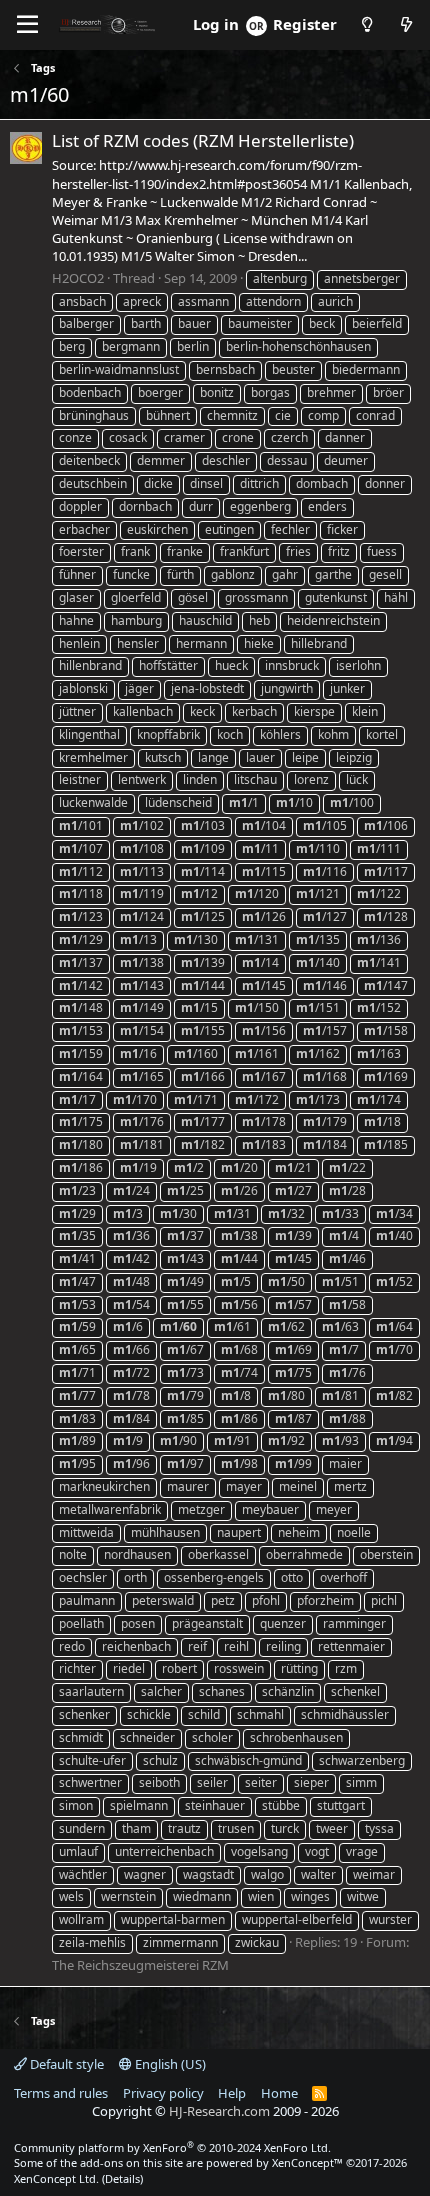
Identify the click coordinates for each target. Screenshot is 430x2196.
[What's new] (406, 24)
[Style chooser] (366, 24)
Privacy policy (163, 2093)
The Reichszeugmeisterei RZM (140, 1965)
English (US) (169, 2064)
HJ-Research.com (219, 2111)
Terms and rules (61, 2093)
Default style (65, 2064)
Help (232, 2093)
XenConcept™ (307, 2162)
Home (279, 2093)
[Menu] (27, 25)
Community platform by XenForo (172, 2147)
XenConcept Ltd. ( (59, 2178)
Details (122, 2178)
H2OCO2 (78, 278)
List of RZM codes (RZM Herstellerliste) (203, 140)
